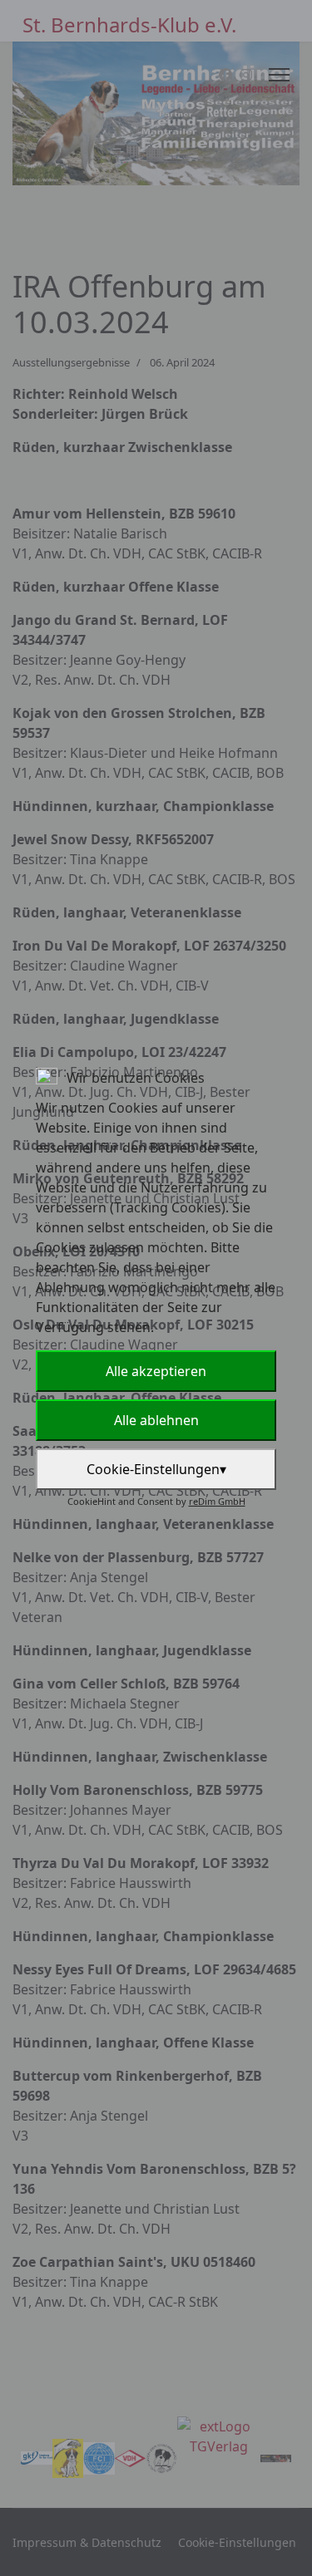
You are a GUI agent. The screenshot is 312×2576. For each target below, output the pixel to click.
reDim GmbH (217, 1501)
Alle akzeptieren (156, 1371)
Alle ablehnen (156, 1420)
